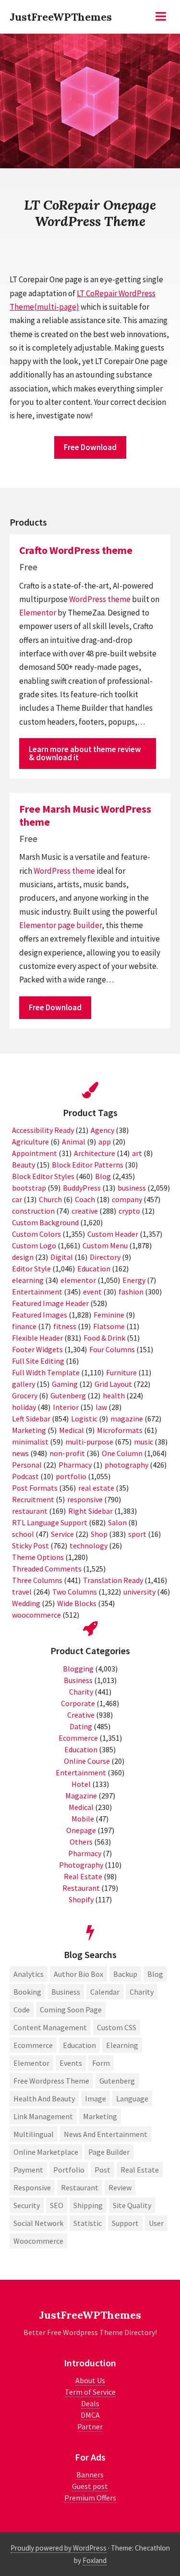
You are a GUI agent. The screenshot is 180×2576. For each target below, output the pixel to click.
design (23, 1257)
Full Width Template (46, 1372)
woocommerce (36, 1615)
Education (94, 1269)
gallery (24, 1384)
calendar (105, 1992)
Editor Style (31, 1269)
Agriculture (30, 1142)
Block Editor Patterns (88, 1165)
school (23, 1534)
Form (101, 2063)
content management (50, 2027)
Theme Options (38, 1557)
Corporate (78, 1703)
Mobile (83, 1819)
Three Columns (37, 1580)
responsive (85, 1499)
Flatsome (109, 1326)
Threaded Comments (47, 1569)
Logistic (84, 1419)
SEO (57, 2205)
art (137, 1153)
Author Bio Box (78, 1974)
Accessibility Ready (43, 1130)
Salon (117, 1522)
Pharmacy (75, 1465)
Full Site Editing (38, 1361)
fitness (65, 1326)
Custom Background (45, 1222)
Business (78, 1680)
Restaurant (81, 1888)
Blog (103, 1176)
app (105, 1142)
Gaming (65, 1384)
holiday (24, 1407)
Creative (81, 1715)
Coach (85, 1199)
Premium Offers (90, 2498)
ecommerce (33, 2045)
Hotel (81, 1784)
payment (28, 2170)
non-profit (67, 1453)
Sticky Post (30, 1546)
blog (155, 1974)
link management (43, 2116)
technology (89, 1546)
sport (137, 1534)
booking (27, 1992)
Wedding (26, 1603)
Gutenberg (68, 1395)
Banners (90, 2475)
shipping (88, 2205)
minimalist (30, 1442)
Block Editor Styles (43, 1176)
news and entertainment (106, 2134)
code (22, 2010)
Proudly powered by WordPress (59, 2548)
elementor (78, 1280)
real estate (96, 1488)
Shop (99, 1534)
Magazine (81, 1796)
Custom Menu (105, 1245)
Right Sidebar (90, 1511)
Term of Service (90, 2392)
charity (142, 1992)
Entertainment (37, 1292)
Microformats (120, 1430)
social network (38, 2223)
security (27, 2205)
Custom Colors (36, 1234)
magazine (127, 1419)
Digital (62, 1257)
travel (22, 1592)
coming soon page (71, 2010)
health (114, 1395)
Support (125, 2223)
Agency (102, 1130)
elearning (28, 1280)
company (127, 1199)
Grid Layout (113, 1384)
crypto (129, 1211)
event (92, 1292)
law (101, 1407)
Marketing (29, 1430)
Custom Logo (34, 1245)
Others (81, 1842)
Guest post (90, 2486)
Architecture (95, 1153)
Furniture (121, 1372)
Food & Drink (104, 1338)
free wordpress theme (51, 2081)
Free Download (90, 447)
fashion (131, 1292)
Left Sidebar (31, 1419)
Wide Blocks (77, 1603)
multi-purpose (89, 1442)
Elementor (38, 613)
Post (102, 2170)
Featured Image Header (50, 1303)
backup (125, 1974)
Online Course (87, 1761)
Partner (90, 2426)
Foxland (95, 2560)
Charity (81, 1692)
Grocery (25, 1395)
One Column (122, 1453)
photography (126, 1465)
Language (132, 2098)
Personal (27, 1465)
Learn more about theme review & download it (85, 753)
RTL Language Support (50, 1522)
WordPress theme (100, 599)
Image (96, 2098)
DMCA (90, 2415)
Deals (90, 2403)
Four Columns (112, 1349)
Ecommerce (78, 1738)
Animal (74, 1142)
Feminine (109, 1315)
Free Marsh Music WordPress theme (85, 815)
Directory (105, 1257)
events (71, 2063)
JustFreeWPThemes (61, 17)
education (79, 2045)
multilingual (34, 2134)
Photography (81, 1865)
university (139, 1592)
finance (24, 1326)
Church (50, 1199)
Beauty (24, 1165)
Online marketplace (46, 2152)
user (156, 2223)
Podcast (25, 1476)
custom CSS (117, 2027)
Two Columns (75, 1592)
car (17, 1199)
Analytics (29, 1974)
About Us (90, 2380)
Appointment (35, 1153)
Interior (66, 1407)
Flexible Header (37, 1338)
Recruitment (33, 1499)
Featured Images (40, 1315)
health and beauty (44, 2098)
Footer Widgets (37, 1349)
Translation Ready (113, 1580)
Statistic (88, 2223)
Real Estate (83, 1876)
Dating (81, 1726)
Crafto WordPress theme (76, 550)
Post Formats (35, 1488)
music (144, 1442)
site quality (132, 2205)
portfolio (71, 1476)
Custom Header (113, 1234)
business (132, 1188)
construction (33, 1211)
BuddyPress (82, 1188)
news (20, 1453)
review (120, 2187)
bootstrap (29, 1188)
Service (62, 1534)
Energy (134, 1280)
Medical (72, 1430)
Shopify (81, 1899)
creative (85, 1211)
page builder (80, 925)
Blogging (78, 1669)
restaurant (30, 1511)
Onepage (81, 1830)
